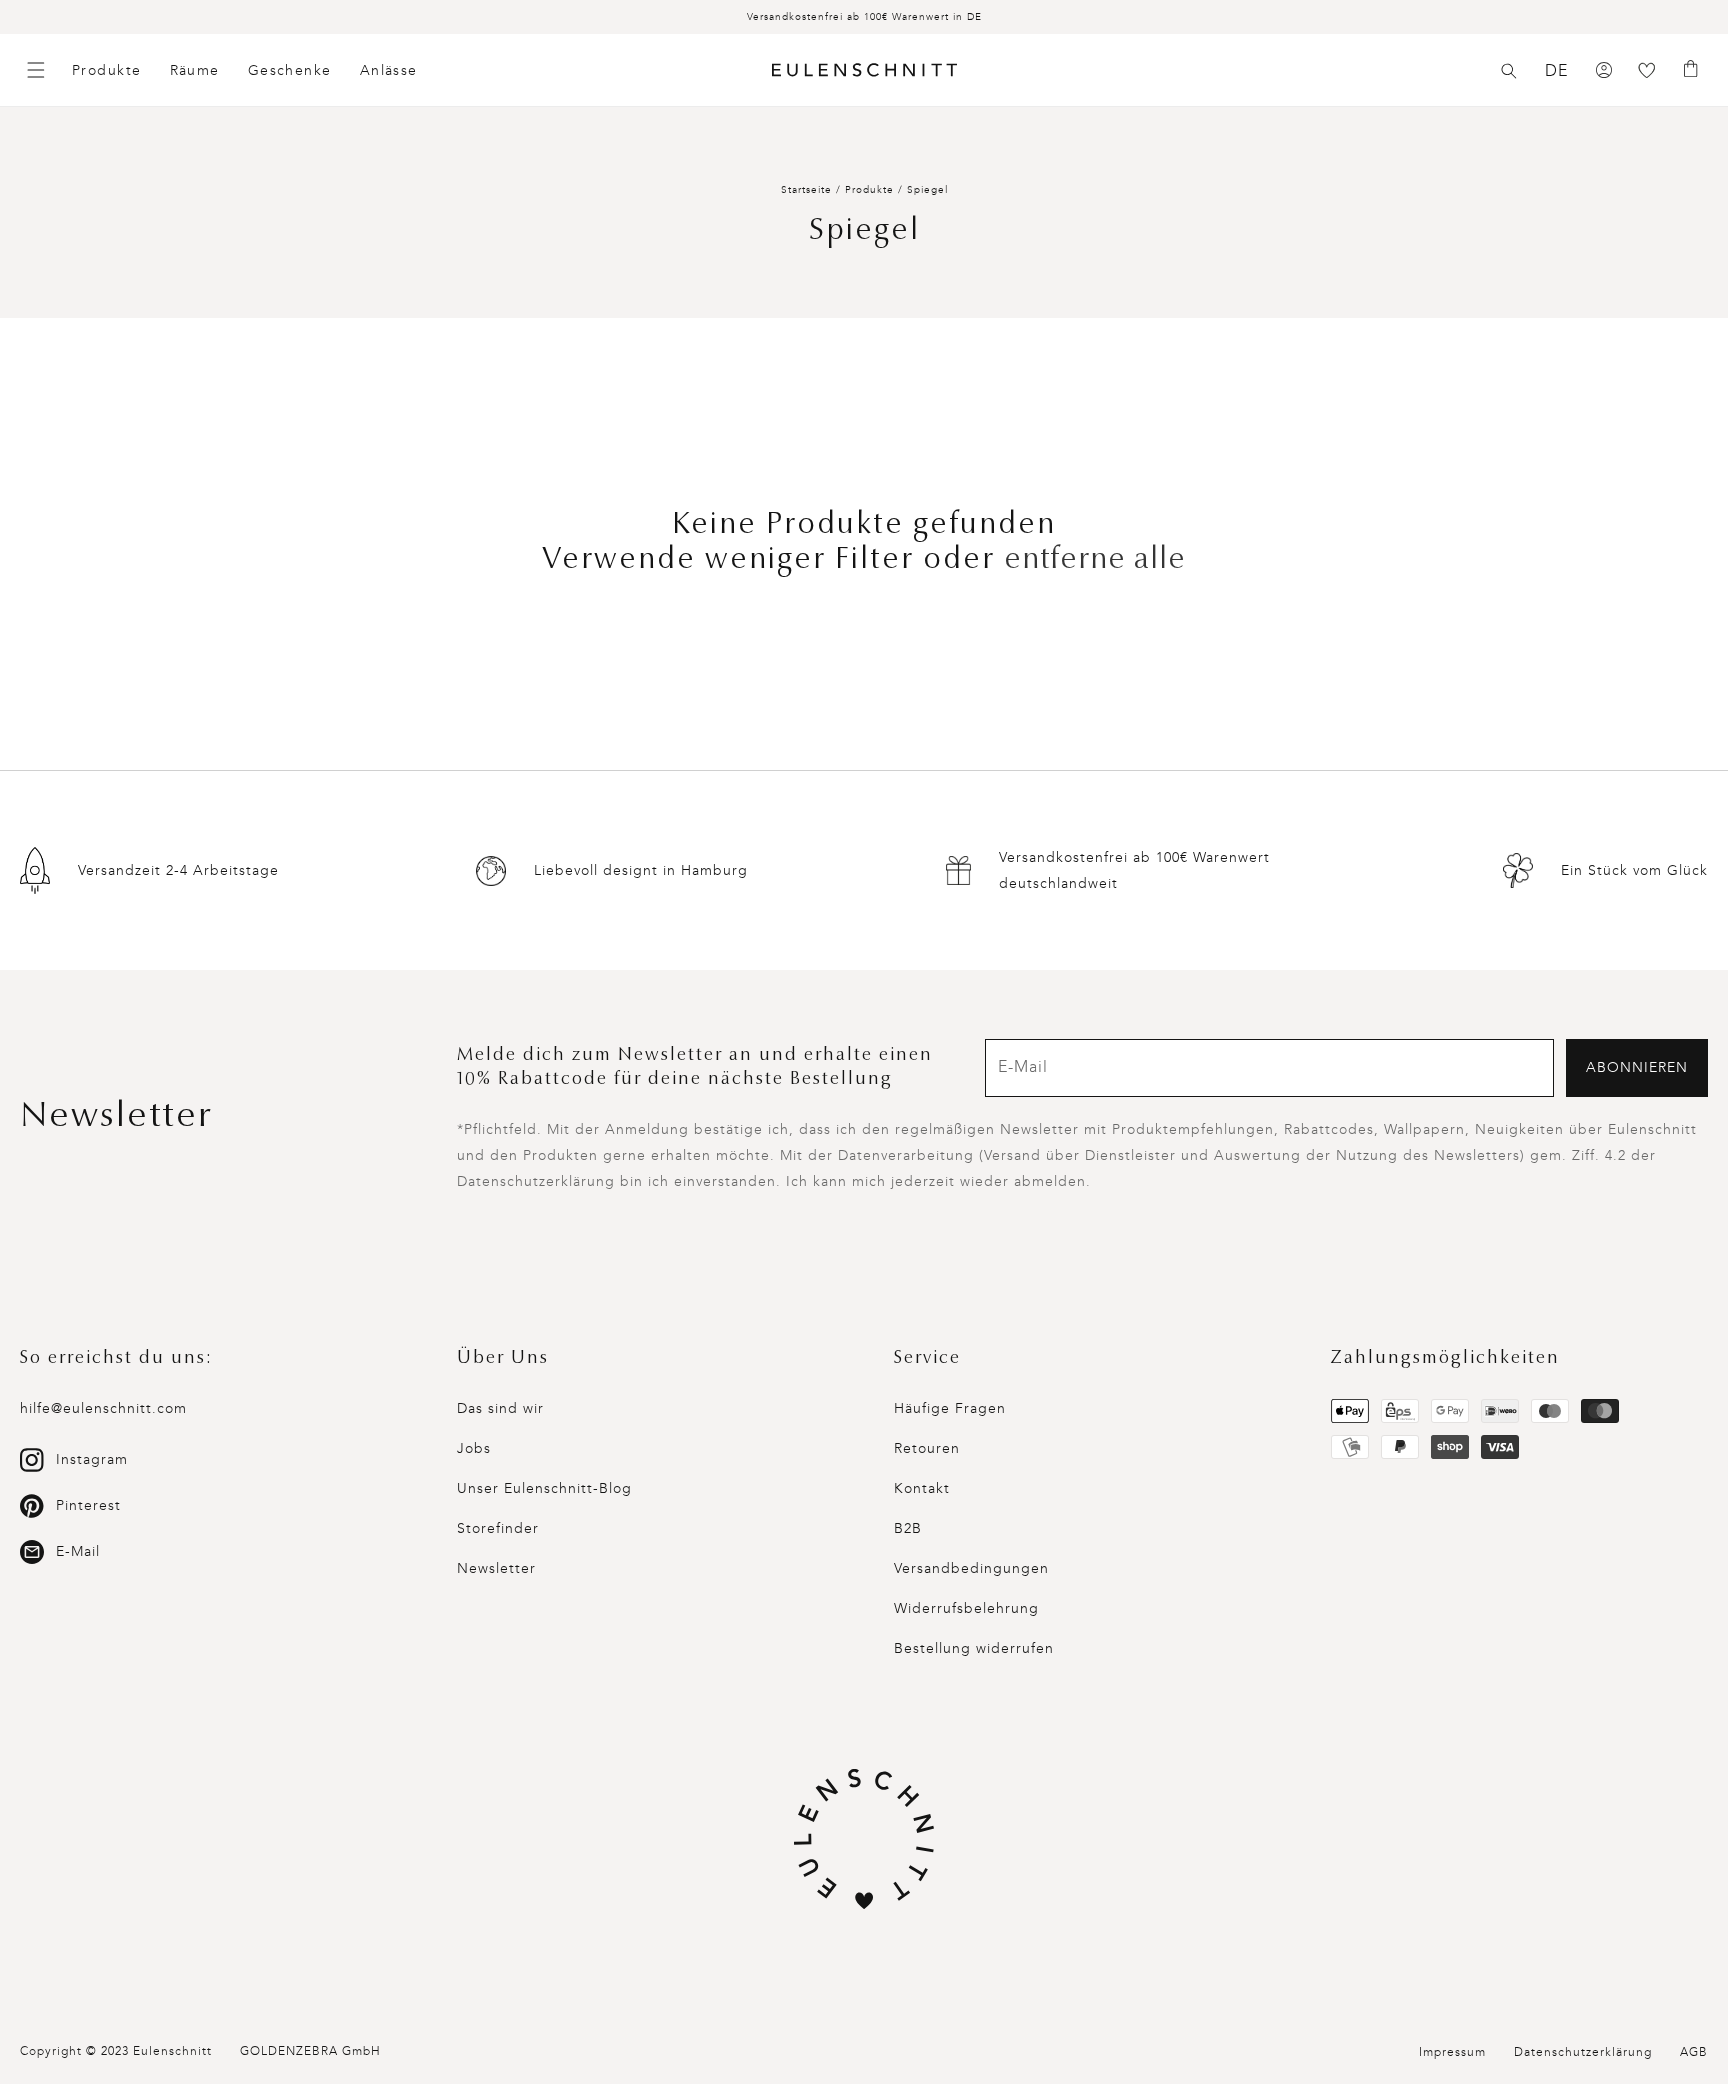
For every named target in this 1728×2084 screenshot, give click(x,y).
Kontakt (922, 1488)
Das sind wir (500, 1408)
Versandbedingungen (971, 1568)
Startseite (806, 190)
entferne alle (1095, 561)
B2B (908, 1528)
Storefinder (498, 1528)
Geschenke (290, 70)
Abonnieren (1637, 1067)
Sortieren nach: (1344, 419)
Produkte (107, 70)
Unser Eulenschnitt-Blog (544, 1488)
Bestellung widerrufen (974, 1648)
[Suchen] (1509, 71)
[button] (1509, 71)
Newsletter (496, 1568)
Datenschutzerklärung (1583, 2052)
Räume (195, 70)
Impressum (1452, 2052)
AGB (1694, 2052)
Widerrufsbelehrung (966, 1608)
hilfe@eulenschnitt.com (103, 1408)
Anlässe (389, 70)
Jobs (474, 1448)
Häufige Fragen (950, 1408)
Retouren (927, 1448)
